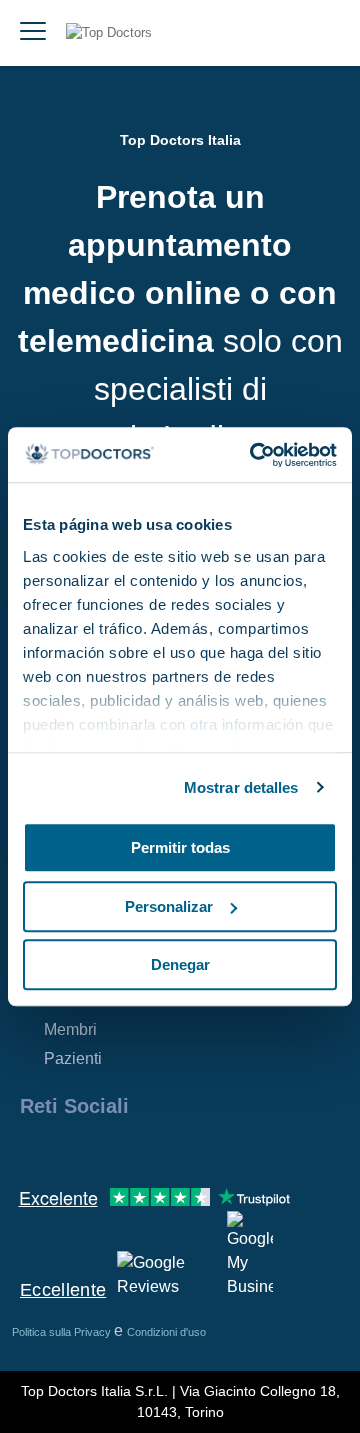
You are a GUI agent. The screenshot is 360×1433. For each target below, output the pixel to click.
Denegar (180, 964)
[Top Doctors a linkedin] (106, 1149)
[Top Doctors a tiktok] (214, 1149)
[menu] (33, 33)
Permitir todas (180, 847)
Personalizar (169, 906)
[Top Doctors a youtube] (178, 1149)
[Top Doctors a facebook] (34, 1149)
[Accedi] (322, 33)
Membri (70, 1029)
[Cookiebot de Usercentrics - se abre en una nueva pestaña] (254, 455)
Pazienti (73, 1058)
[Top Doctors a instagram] (70, 1149)
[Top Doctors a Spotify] (252, 1149)
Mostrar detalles (241, 787)
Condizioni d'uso (166, 1332)
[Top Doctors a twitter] (142, 1149)
